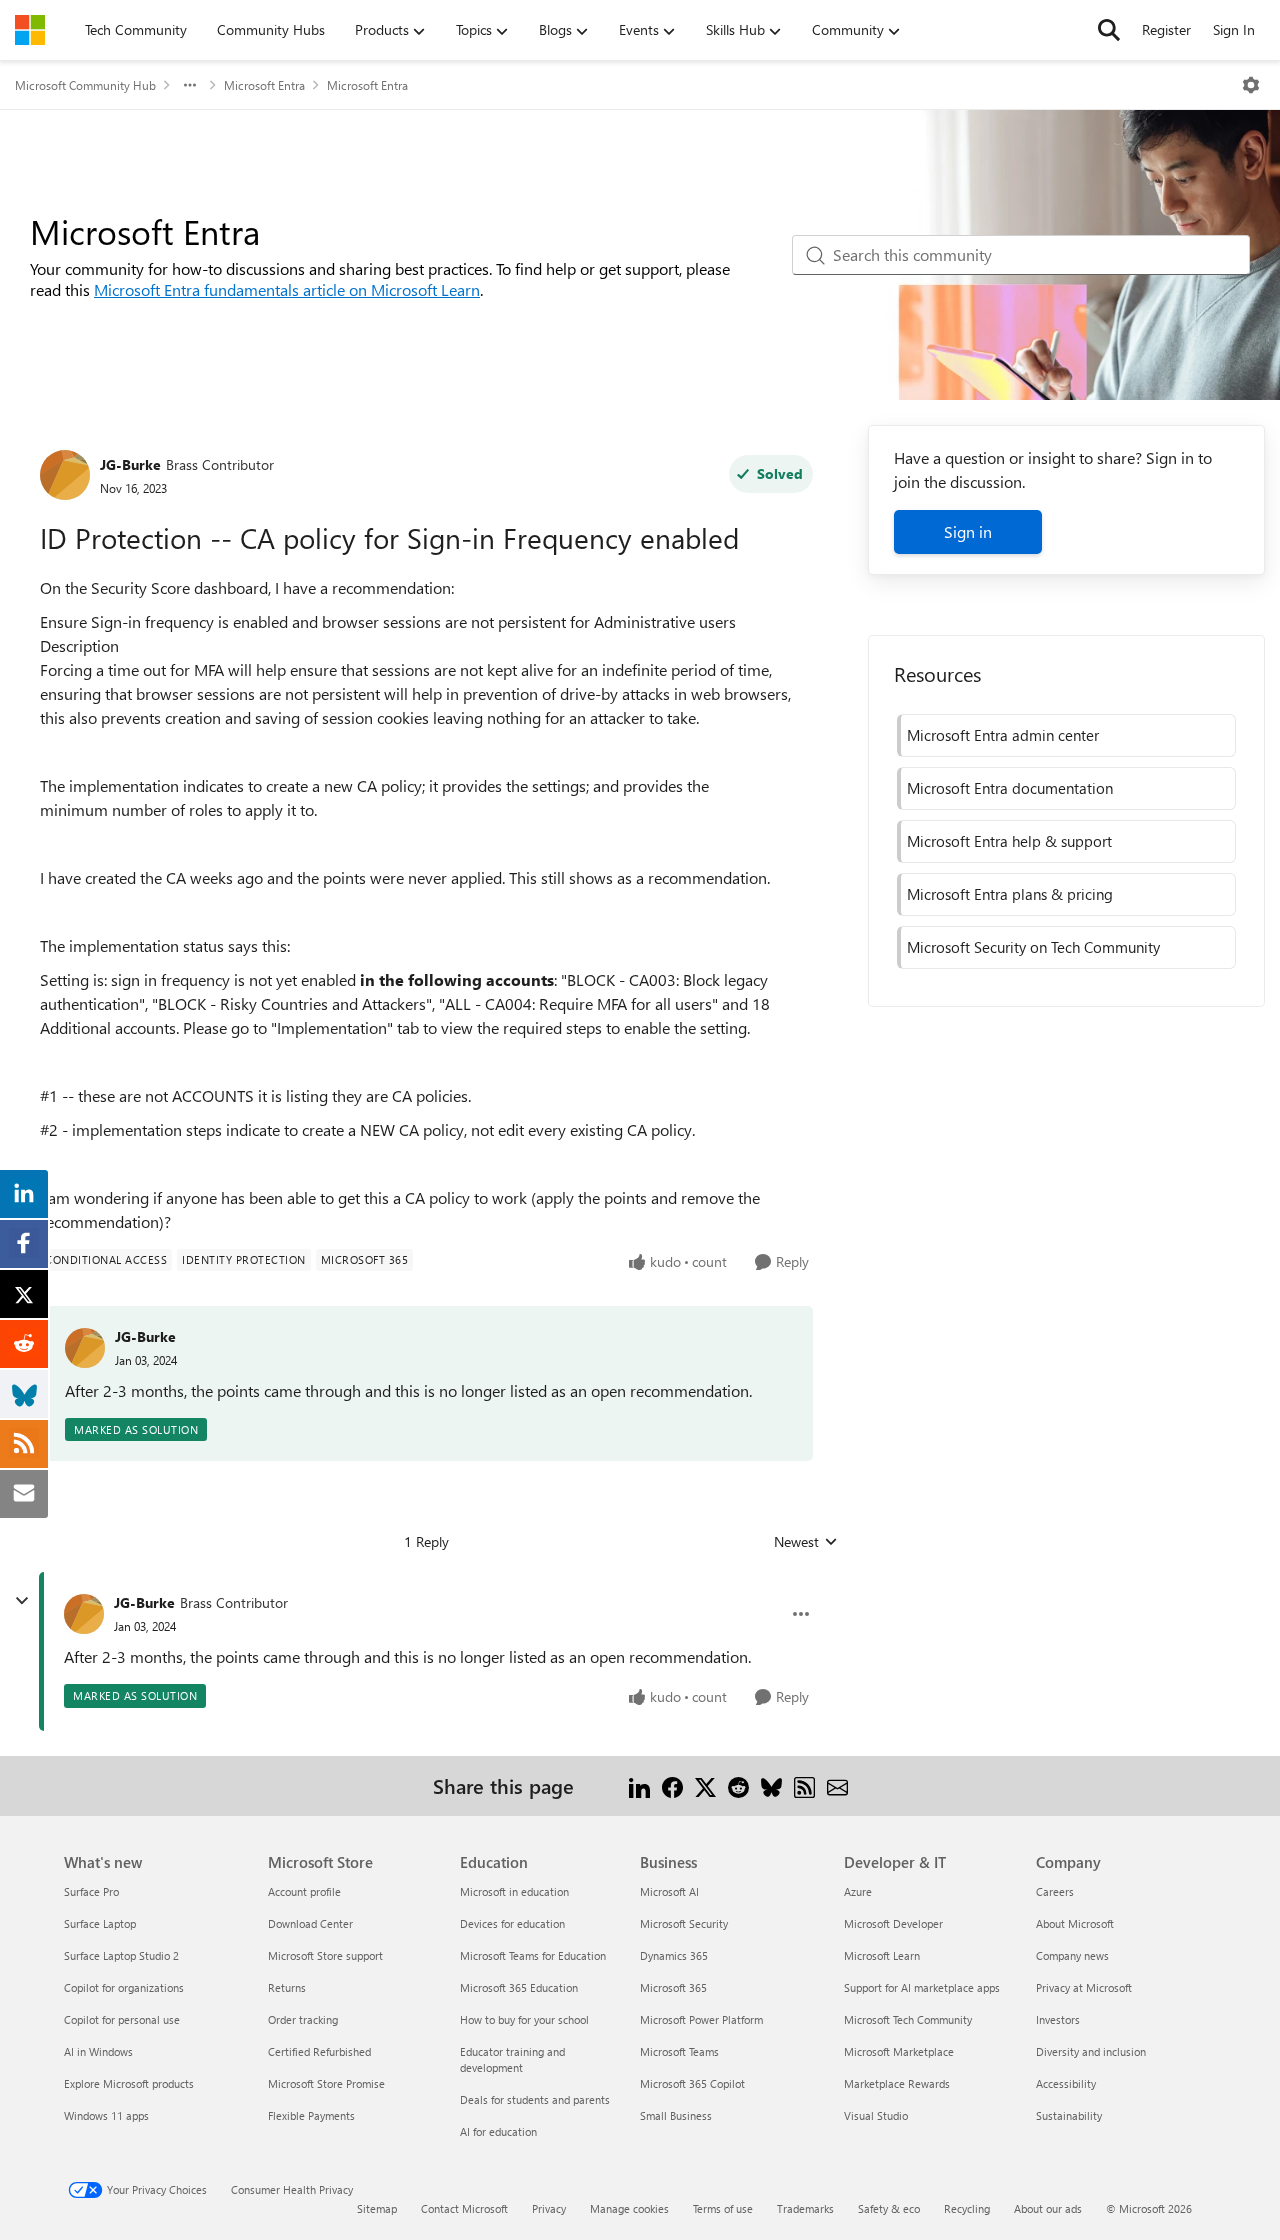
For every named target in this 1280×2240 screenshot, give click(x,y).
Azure (858, 1891)
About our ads (1048, 2208)
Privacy (549, 2208)
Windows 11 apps (106, 2115)
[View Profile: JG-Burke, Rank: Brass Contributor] (65, 475)
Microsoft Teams (679, 2051)
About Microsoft (1075, 1923)
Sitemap (377, 2208)
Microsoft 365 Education (519, 1987)
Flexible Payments (311, 2115)
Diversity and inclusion (1091, 2051)
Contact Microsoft (464, 2208)
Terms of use (723, 2208)
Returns (287, 1987)
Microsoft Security (684, 1923)
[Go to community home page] (30, 30)
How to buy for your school (524, 2019)
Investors (1058, 2019)
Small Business (676, 2115)
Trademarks (805, 2208)
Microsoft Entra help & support (1009, 841)
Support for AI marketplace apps (922, 1987)
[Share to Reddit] (738, 1785)
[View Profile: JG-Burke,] (85, 1348)
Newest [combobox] (806, 1542)
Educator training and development (512, 2059)
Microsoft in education (514, 1891)
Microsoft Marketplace (899, 2051)
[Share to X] (705, 1785)
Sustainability (1069, 2115)
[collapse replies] (22, 1601)
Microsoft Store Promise (326, 2083)
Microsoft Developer (893, 1923)
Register (1166, 29)
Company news (1072, 1955)
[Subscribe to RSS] (804, 1785)
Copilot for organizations (124, 1987)
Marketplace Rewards (897, 2083)
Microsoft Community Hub (85, 85)
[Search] (1109, 30)
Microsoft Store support (325, 1955)
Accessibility (1066, 2083)
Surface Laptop (100, 1923)
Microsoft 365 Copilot (692, 2083)
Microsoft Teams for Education (533, 1955)
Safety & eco (889, 2208)
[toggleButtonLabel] (1251, 85)
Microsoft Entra (264, 85)
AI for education (498, 2131)
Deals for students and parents (535, 2099)
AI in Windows (98, 2051)
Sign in (968, 531)
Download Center (310, 1923)
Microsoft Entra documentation (1010, 788)
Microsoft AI (669, 1891)
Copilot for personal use (122, 2019)
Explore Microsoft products (129, 2083)
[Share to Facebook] (672, 1785)
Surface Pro (91, 1891)
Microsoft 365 (673, 1987)
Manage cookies (629, 2208)
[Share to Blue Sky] (771, 1785)
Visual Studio (876, 2115)
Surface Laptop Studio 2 (121, 1955)
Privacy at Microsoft (1084, 1987)
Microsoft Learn (882, 1955)
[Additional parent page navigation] (190, 85)
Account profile (304, 1891)
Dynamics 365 (674, 1955)
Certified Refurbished (319, 2051)
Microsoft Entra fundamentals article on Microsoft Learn (287, 289)
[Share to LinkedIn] (639, 1785)
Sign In (1234, 29)
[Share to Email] (837, 1785)
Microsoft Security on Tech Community (1033, 947)
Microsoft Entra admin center (1003, 735)
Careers (1055, 1891)
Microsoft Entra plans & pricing (1010, 894)
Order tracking (303, 2019)
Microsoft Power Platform (701, 2019)
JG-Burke (130, 464)
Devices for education (512, 1923)
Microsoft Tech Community (908, 2019)
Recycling (967, 2208)
